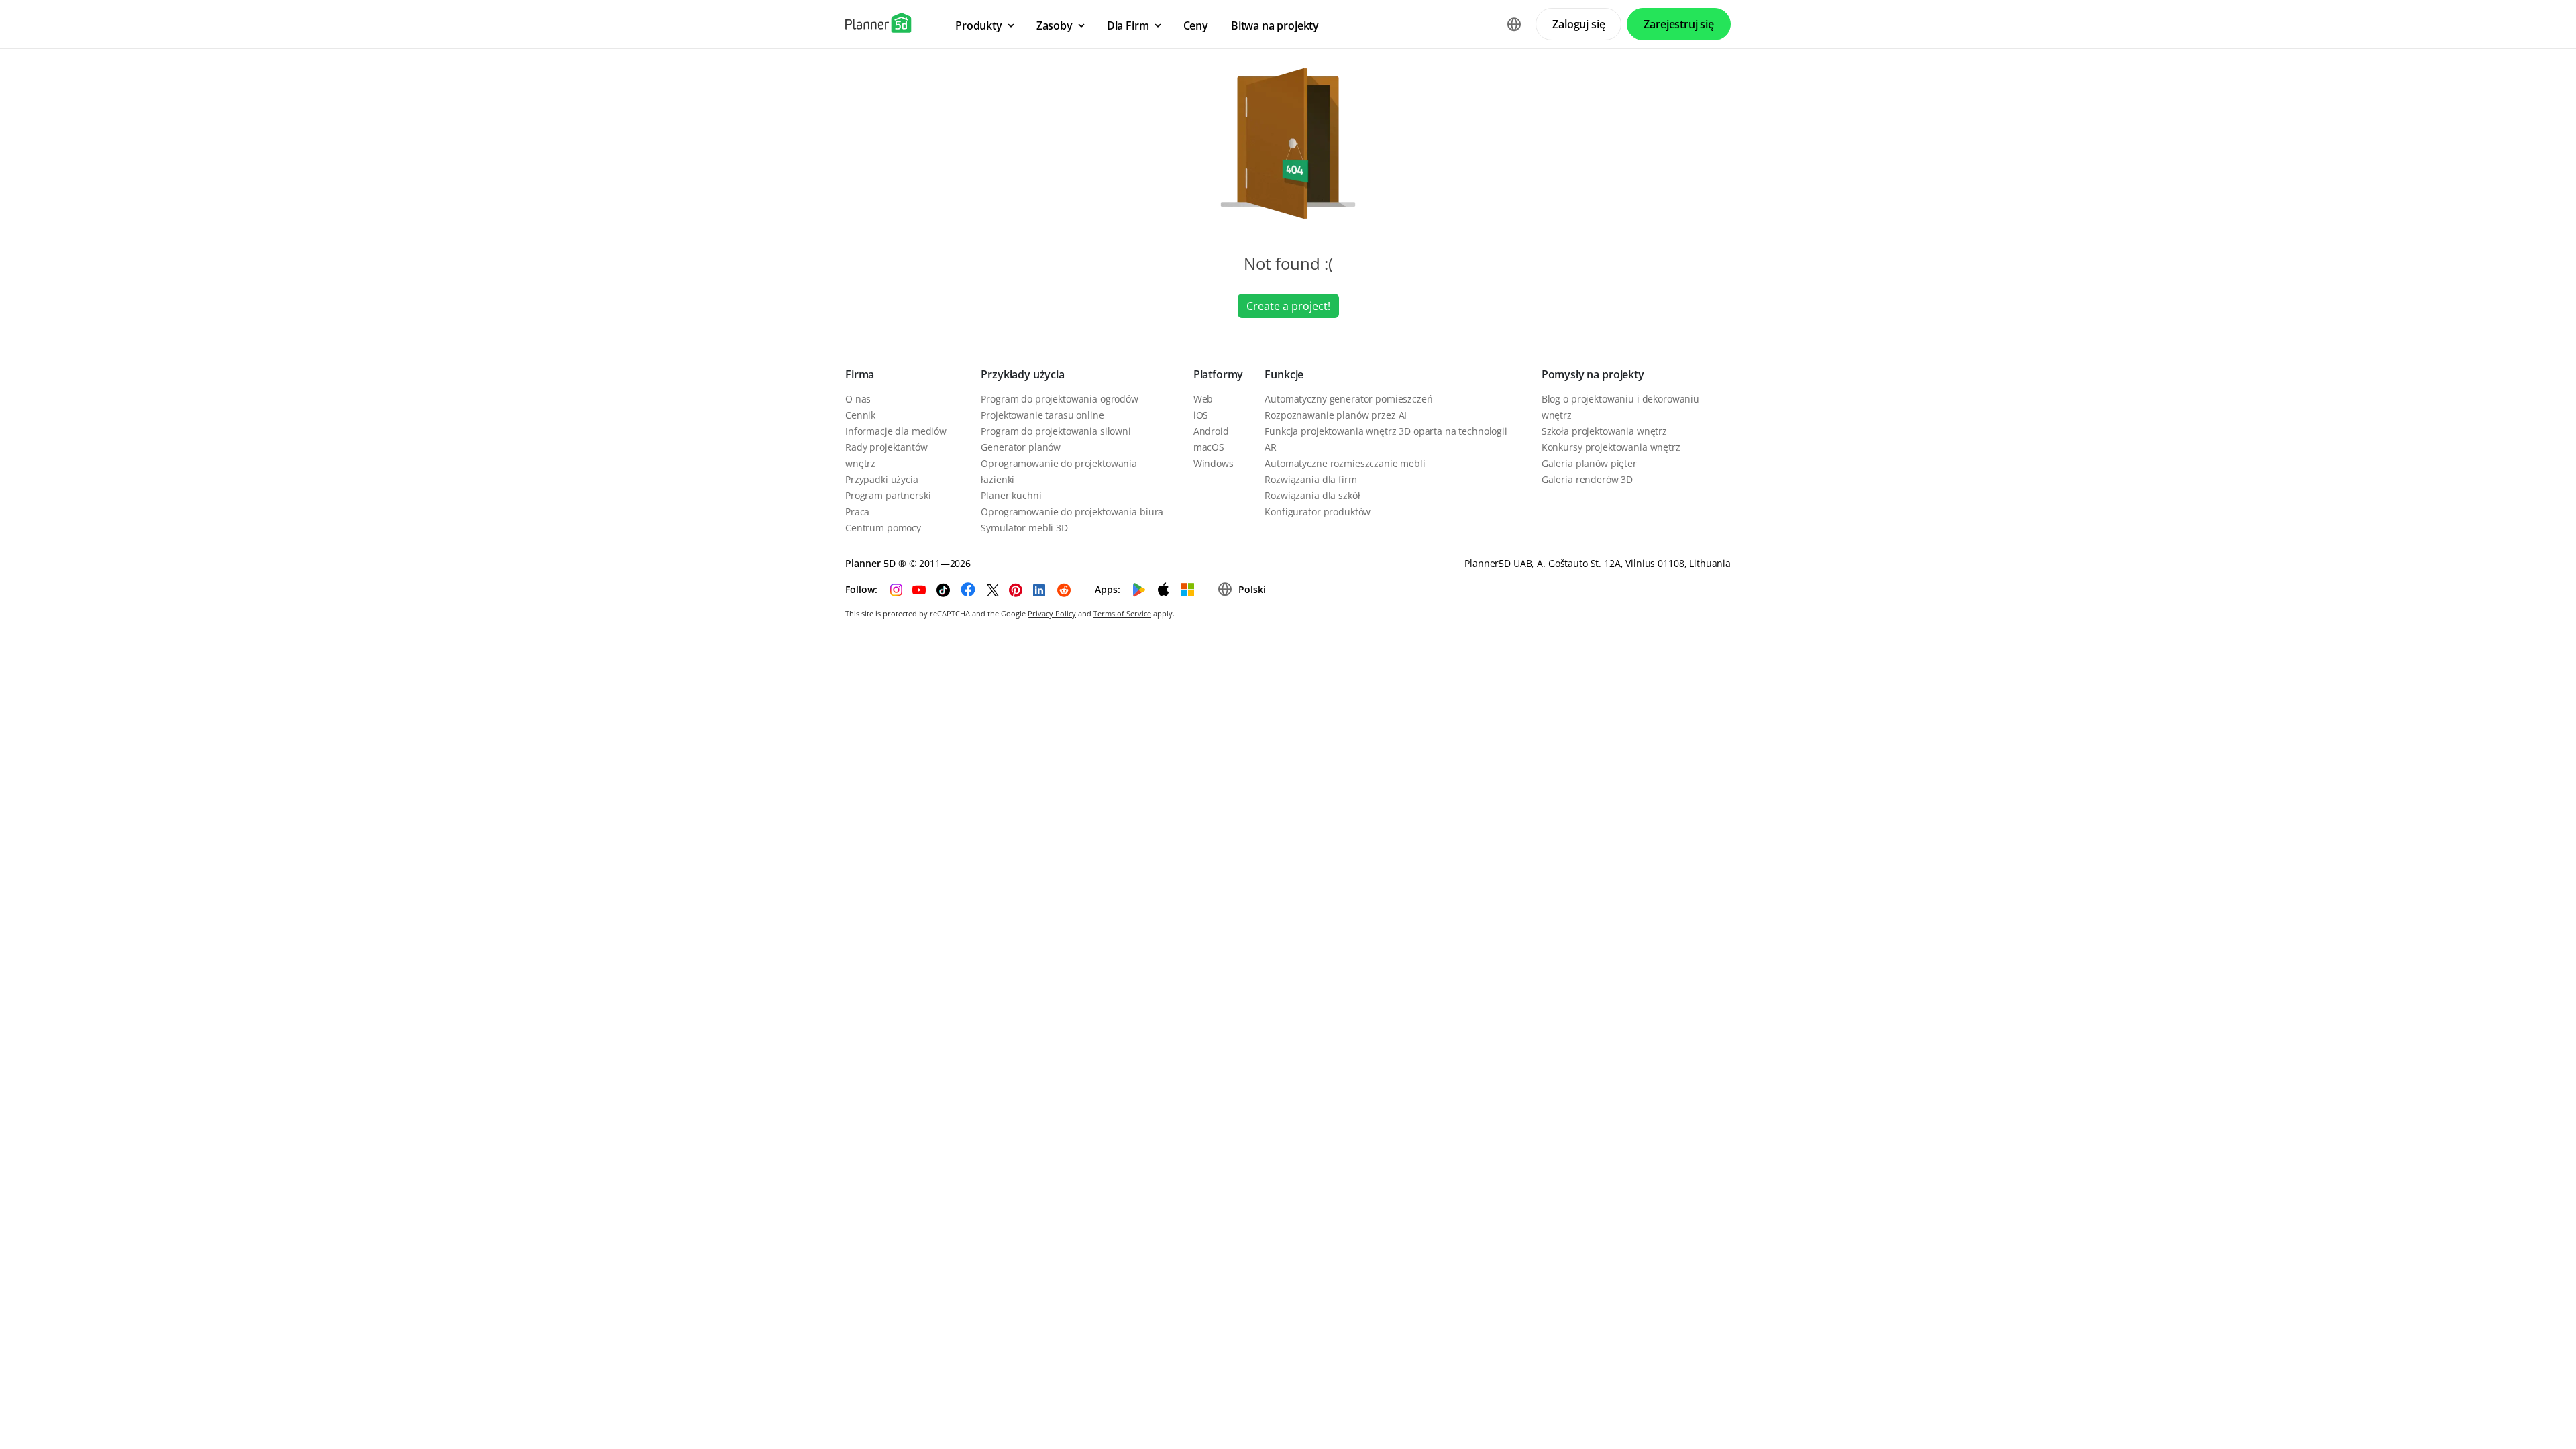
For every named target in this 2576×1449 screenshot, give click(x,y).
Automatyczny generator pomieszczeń (1348, 399)
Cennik (860, 415)
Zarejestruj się (1679, 24)
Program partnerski (888, 495)
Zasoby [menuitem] (1055, 25)
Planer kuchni (1011, 495)
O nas (858, 399)
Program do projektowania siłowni (1056, 431)
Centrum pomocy (883, 528)
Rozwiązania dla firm (1310, 479)
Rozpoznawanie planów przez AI (1336, 415)
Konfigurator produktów (1318, 512)
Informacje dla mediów (896, 431)
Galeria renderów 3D (1587, 479)
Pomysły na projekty (1593, 374)
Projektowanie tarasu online (1042, 415)
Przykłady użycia (1022, 374)
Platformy (1219, 374)
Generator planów (1021, 447)
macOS (1209, 447)
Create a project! (1288, 306)
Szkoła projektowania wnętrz (1604, 431)
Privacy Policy (1052, 613)
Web (1203, 399)
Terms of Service (1122, 613)
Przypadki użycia (882, 479)
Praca (857, 512)
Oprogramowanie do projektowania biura (1072, 512)
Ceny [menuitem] (1196, 25)
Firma (860, 374)
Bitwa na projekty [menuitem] (1275, 25)
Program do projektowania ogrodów (1060, 399)
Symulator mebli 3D (1024, 528)
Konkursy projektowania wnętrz (1611, 447)
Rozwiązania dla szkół (1312, 495)
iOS (1201, 415)
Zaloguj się (1578, 24)
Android (1211, 431)
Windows (1214, 463)
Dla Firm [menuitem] (1128, 25)
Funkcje (1284, 374)
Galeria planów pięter (1589, 463)
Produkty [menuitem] (979, 25)
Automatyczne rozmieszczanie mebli (1345, 463)
